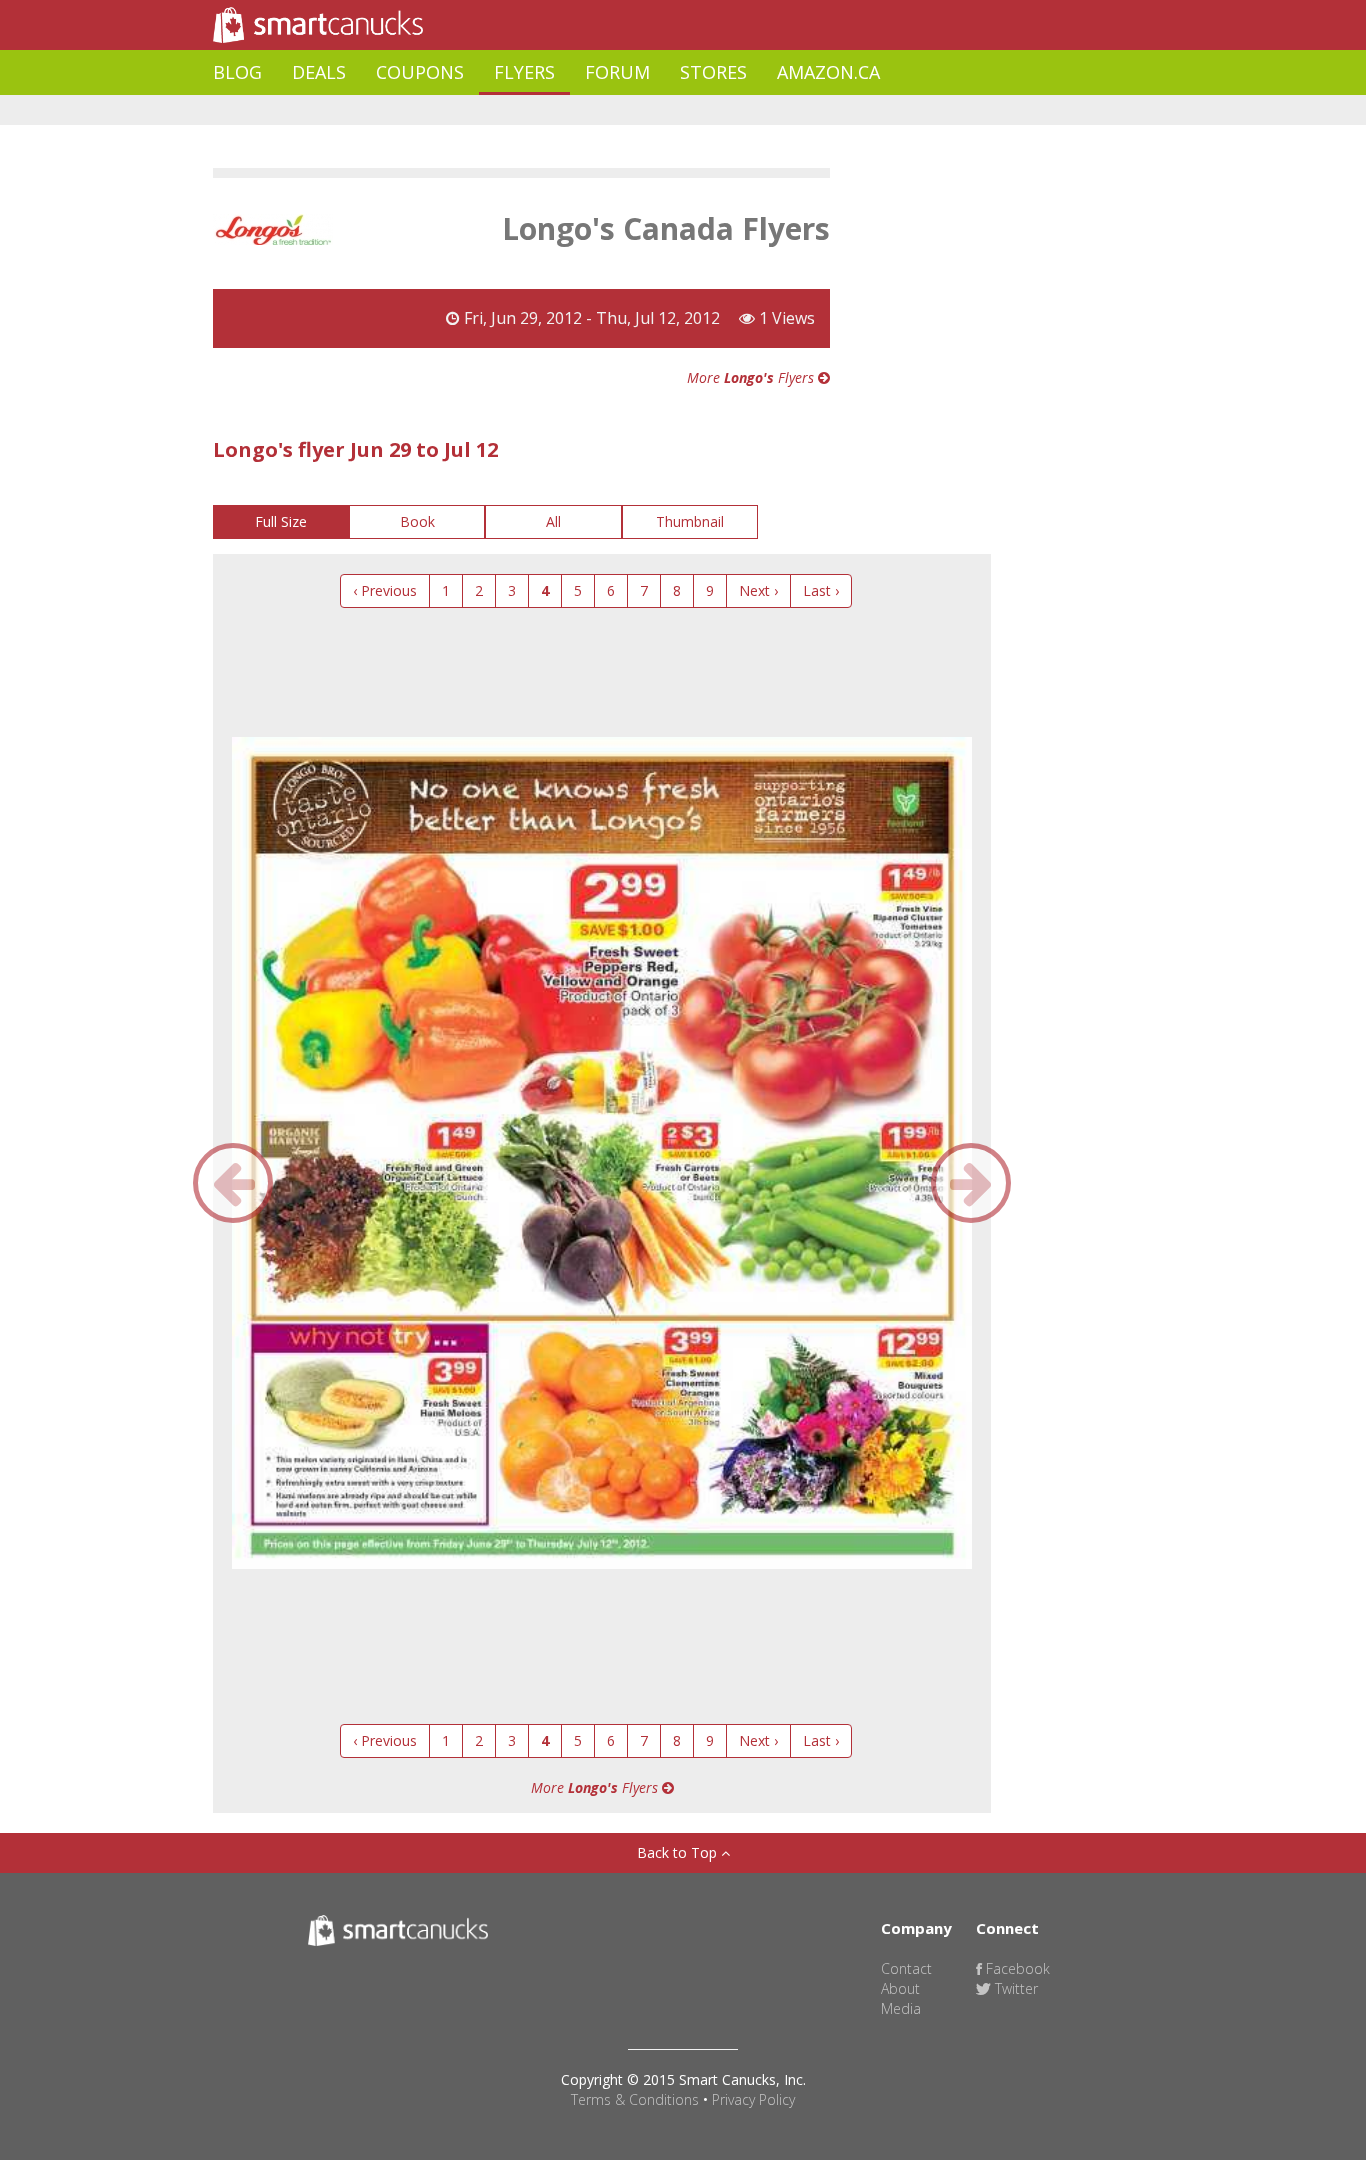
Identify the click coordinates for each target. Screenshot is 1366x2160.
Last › (821, 590)
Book (417, 521)
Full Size (281, 521)
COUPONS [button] (420, 72)
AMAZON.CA (828, 72)
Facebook (1016, 1968)
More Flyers (752, 377)
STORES (713, 72)
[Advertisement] (577, 110)
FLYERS (524, 72)
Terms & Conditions (635, 2099)
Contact (906, 1968)
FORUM (617, 72)
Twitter (1014, 1988)
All (553, 521)
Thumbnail (690, 521)
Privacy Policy (753, 2099)
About (900, 1988)
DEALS (319, 72)
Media (901, 2008)
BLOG (237, 72)
